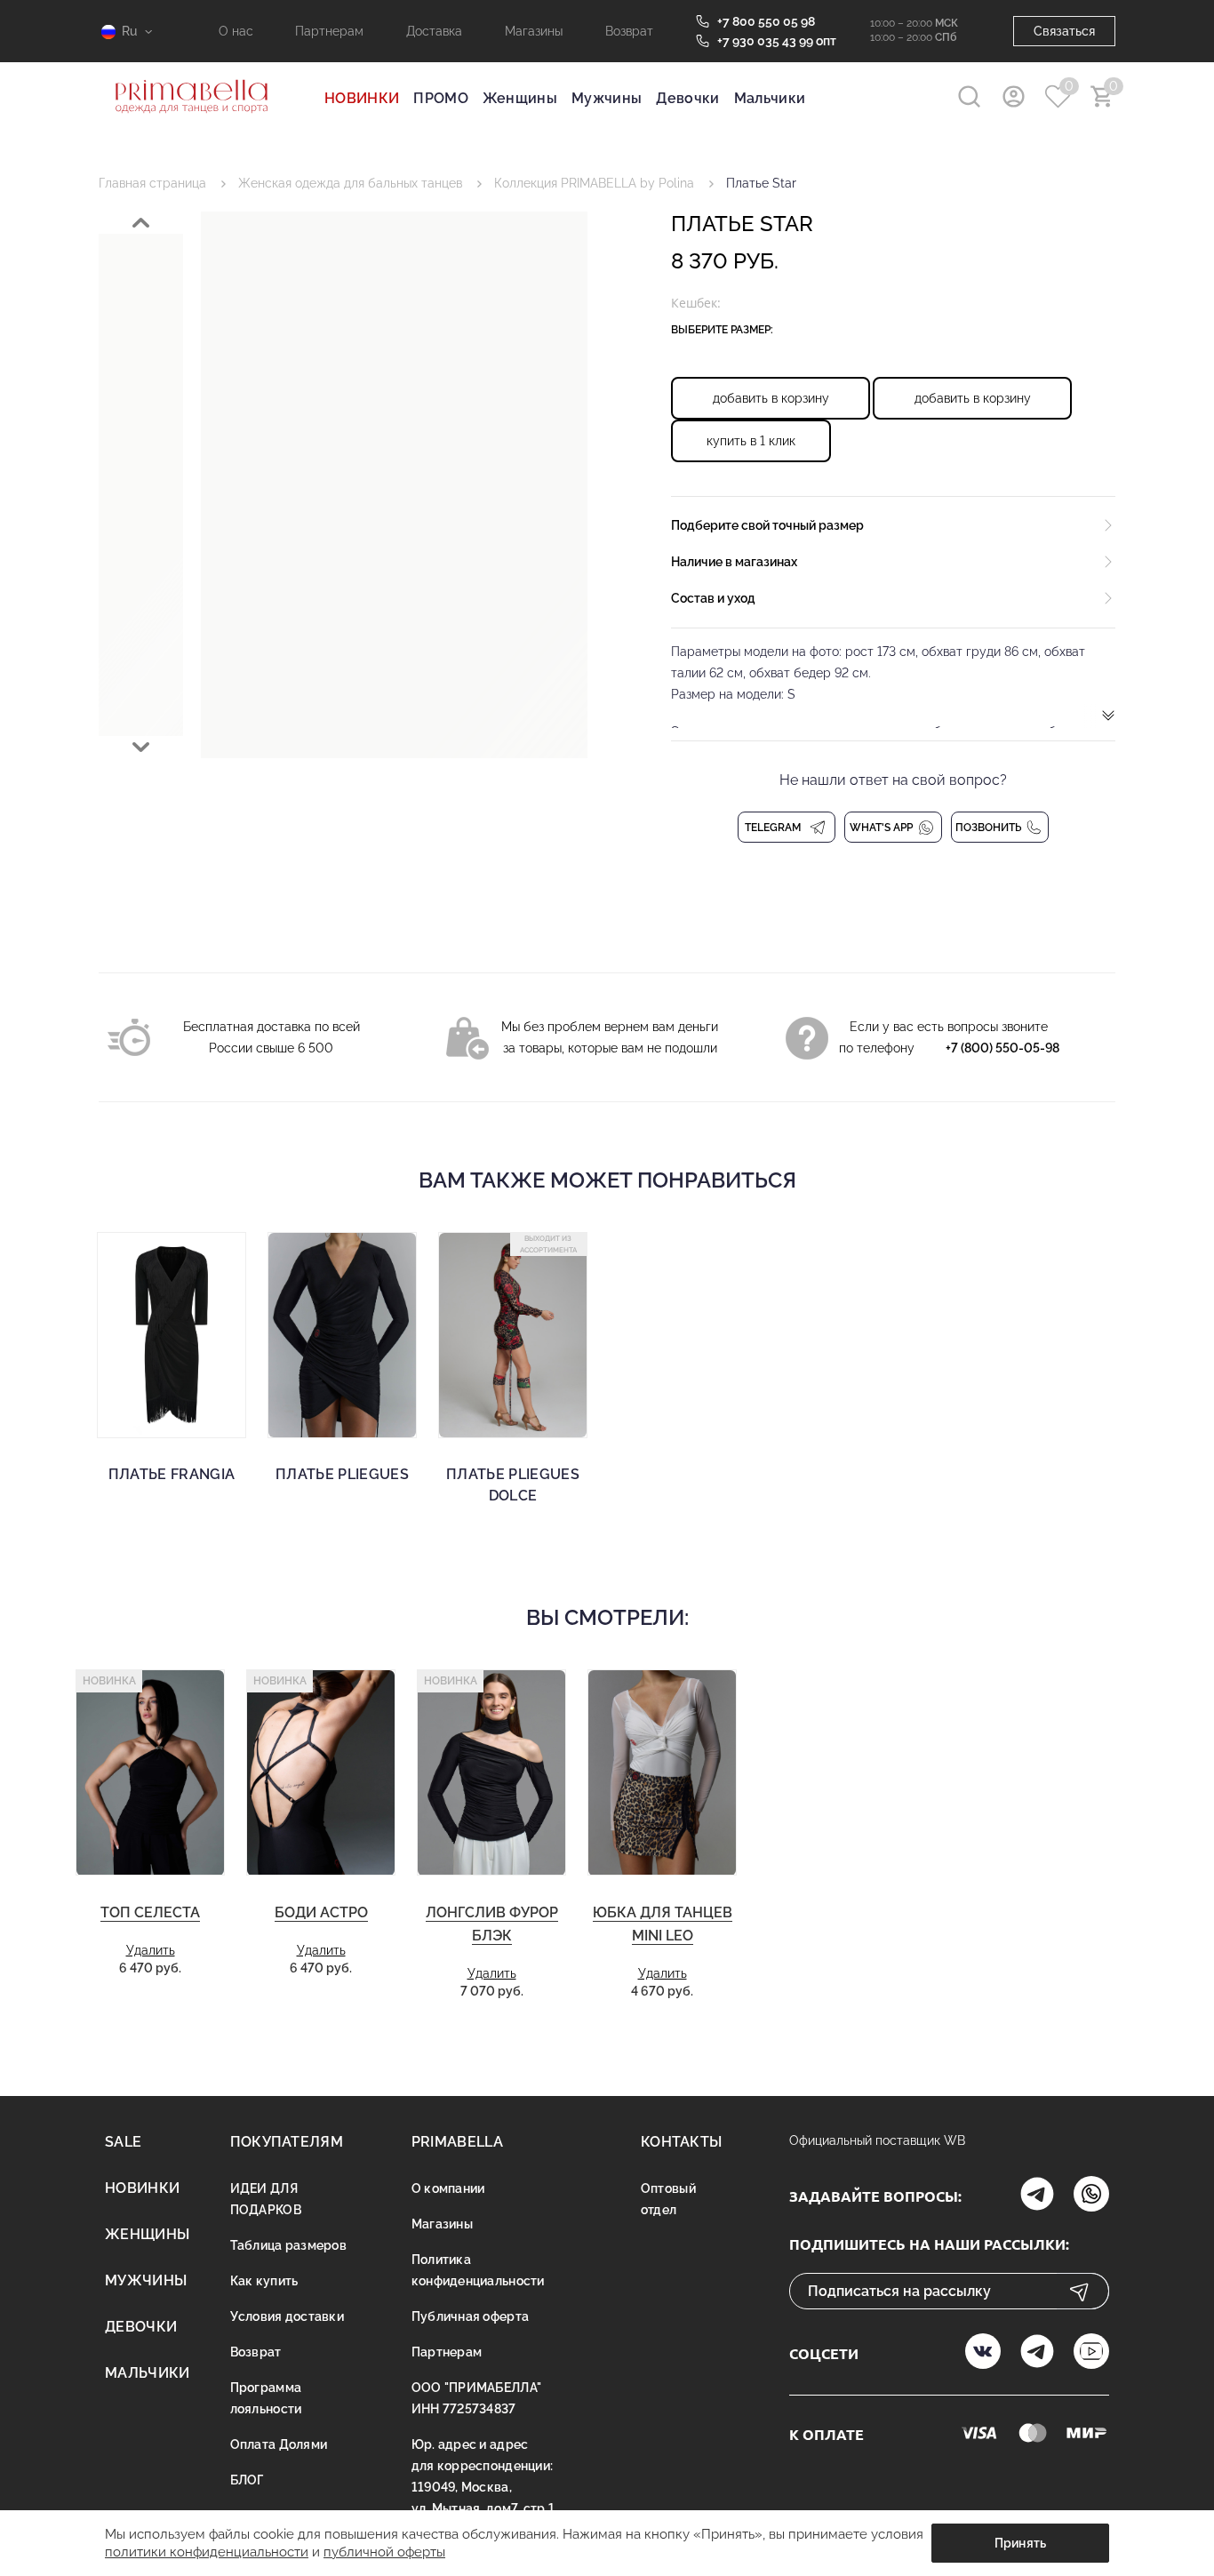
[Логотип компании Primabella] (192, 124)
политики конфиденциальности (207, 2552)
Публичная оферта (470, 2316)
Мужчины (607, 98)
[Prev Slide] (141, 223)
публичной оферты (384, 2552)
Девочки (687, 98)
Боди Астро (321, 1912)
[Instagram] (1037, 2196)
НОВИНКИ (362, 98)
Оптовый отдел (668, 2199)
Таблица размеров (288, 2245)
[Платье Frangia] (172, 1335)
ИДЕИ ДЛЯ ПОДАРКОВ (266, 2199)
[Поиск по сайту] (969, 96)
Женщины (520, 98)
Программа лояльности (266, 2398)
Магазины (534, 31)
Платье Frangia (172, 1474)
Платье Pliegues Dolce (513, 1485)
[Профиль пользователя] (1014, 96)
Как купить (264, 2281)
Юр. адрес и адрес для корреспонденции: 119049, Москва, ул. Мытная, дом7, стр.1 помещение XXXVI (483, 2487)
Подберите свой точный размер (767, 525)
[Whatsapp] (1091, 2196)
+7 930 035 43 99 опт (777, 41)
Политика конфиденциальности (478, 2270)
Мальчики (770, 98)
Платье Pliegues (342, 1474)
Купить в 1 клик (751, 441)
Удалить (151, 1950)
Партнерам (329, 31)
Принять (1021, 2543)
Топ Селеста (150, 1912)
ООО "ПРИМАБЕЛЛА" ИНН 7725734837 (476, 2398)
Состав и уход (713, 598)
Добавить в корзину (771, 398)
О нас (236, 31)
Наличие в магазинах (734, 562)
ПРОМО (441, 98)
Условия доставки (287, 2316)
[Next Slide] (141, 747)
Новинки (142, 2188)
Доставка (434, 31)
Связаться (1064, 31)
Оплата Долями (279, 2444)
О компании (448, 2188)
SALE (123, 2142)
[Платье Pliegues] (342, 1335)
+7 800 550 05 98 (766, 21)
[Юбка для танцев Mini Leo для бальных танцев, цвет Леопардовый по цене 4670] (662, 1773)
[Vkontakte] (983, 2353)
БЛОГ (247, 2480)
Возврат (629, 31)
